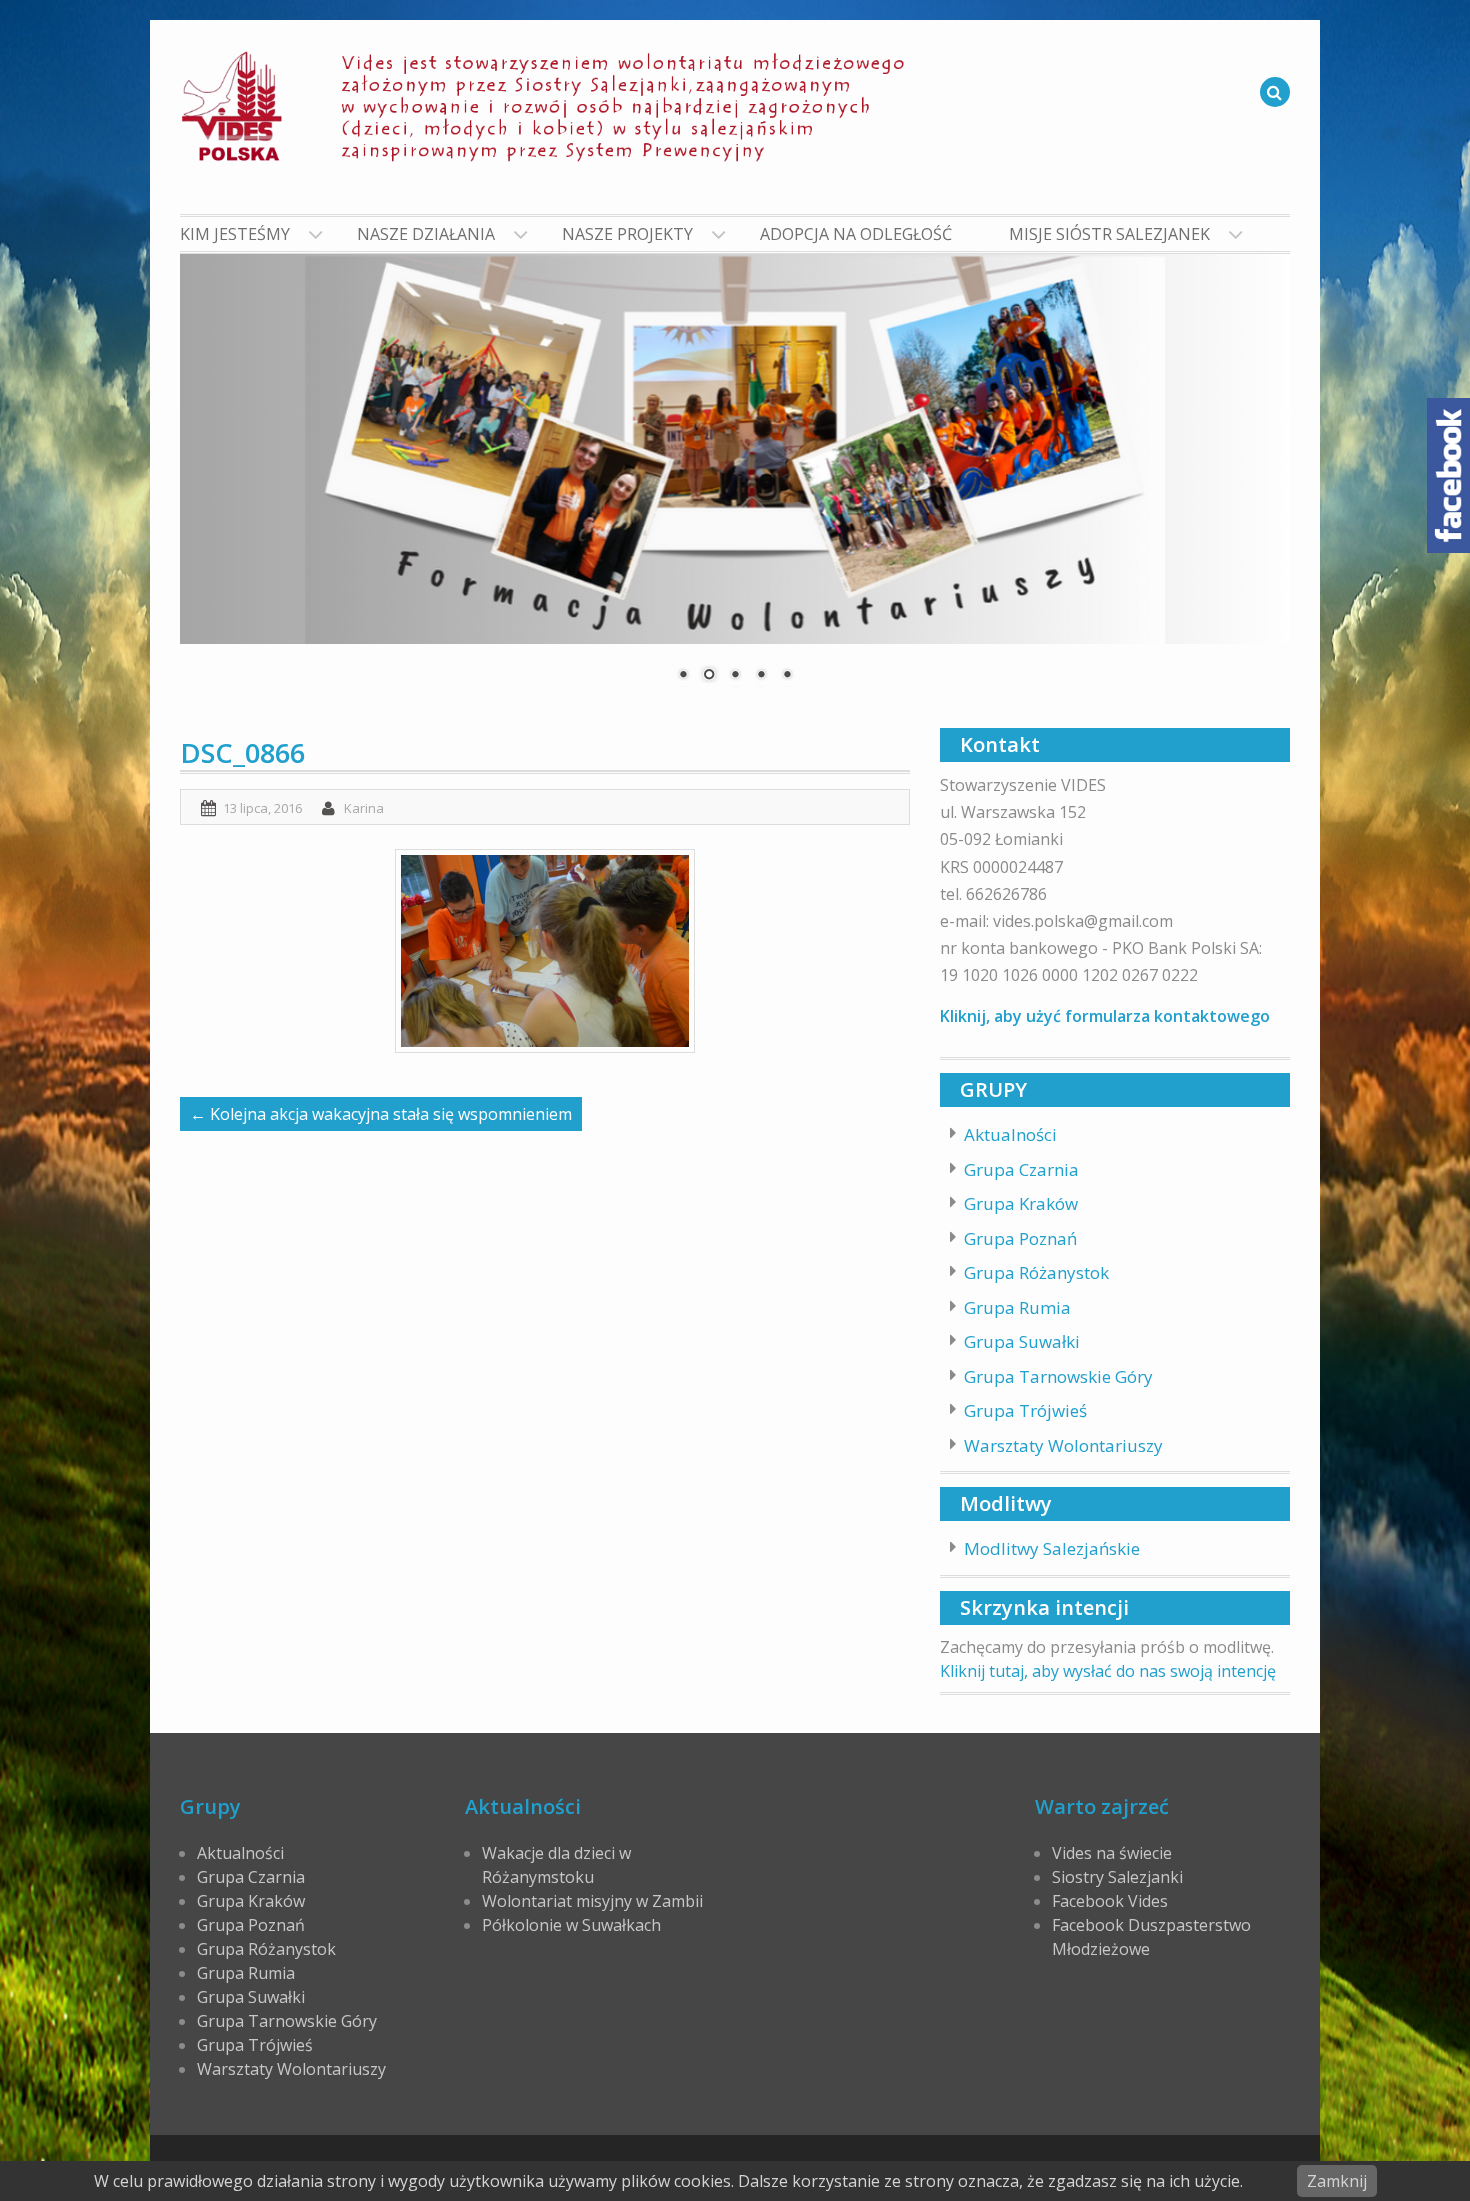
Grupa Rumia (1017, 1307)
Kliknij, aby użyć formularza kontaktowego (1105, 1016)
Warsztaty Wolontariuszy (1063, 1445)
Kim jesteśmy (235, 234)
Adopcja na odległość (856, 234)
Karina (364, 808)
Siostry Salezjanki (1117, 1877)
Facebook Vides (1110, 1901)
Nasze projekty (627, 234)
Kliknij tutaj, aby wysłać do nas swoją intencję (1108, 1671)
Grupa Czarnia (1021, 1169)
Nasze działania (426, 234)
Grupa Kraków (1021, 1203)
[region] (735, 481)
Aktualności (1010, 1134)
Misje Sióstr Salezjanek (1109, 234)
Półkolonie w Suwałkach (571, 1925)
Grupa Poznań (1020, 1238)
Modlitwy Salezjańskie (1052, 1548)
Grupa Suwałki (1022, 1341)
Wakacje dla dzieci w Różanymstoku (556, 1865)
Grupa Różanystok (1036, 1272)
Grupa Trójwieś (1025, 1410)
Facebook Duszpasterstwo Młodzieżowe (1151, 1937)
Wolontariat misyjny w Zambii (592, 1901)
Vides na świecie (1112, 1853)
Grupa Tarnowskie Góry (1058, 1376)
